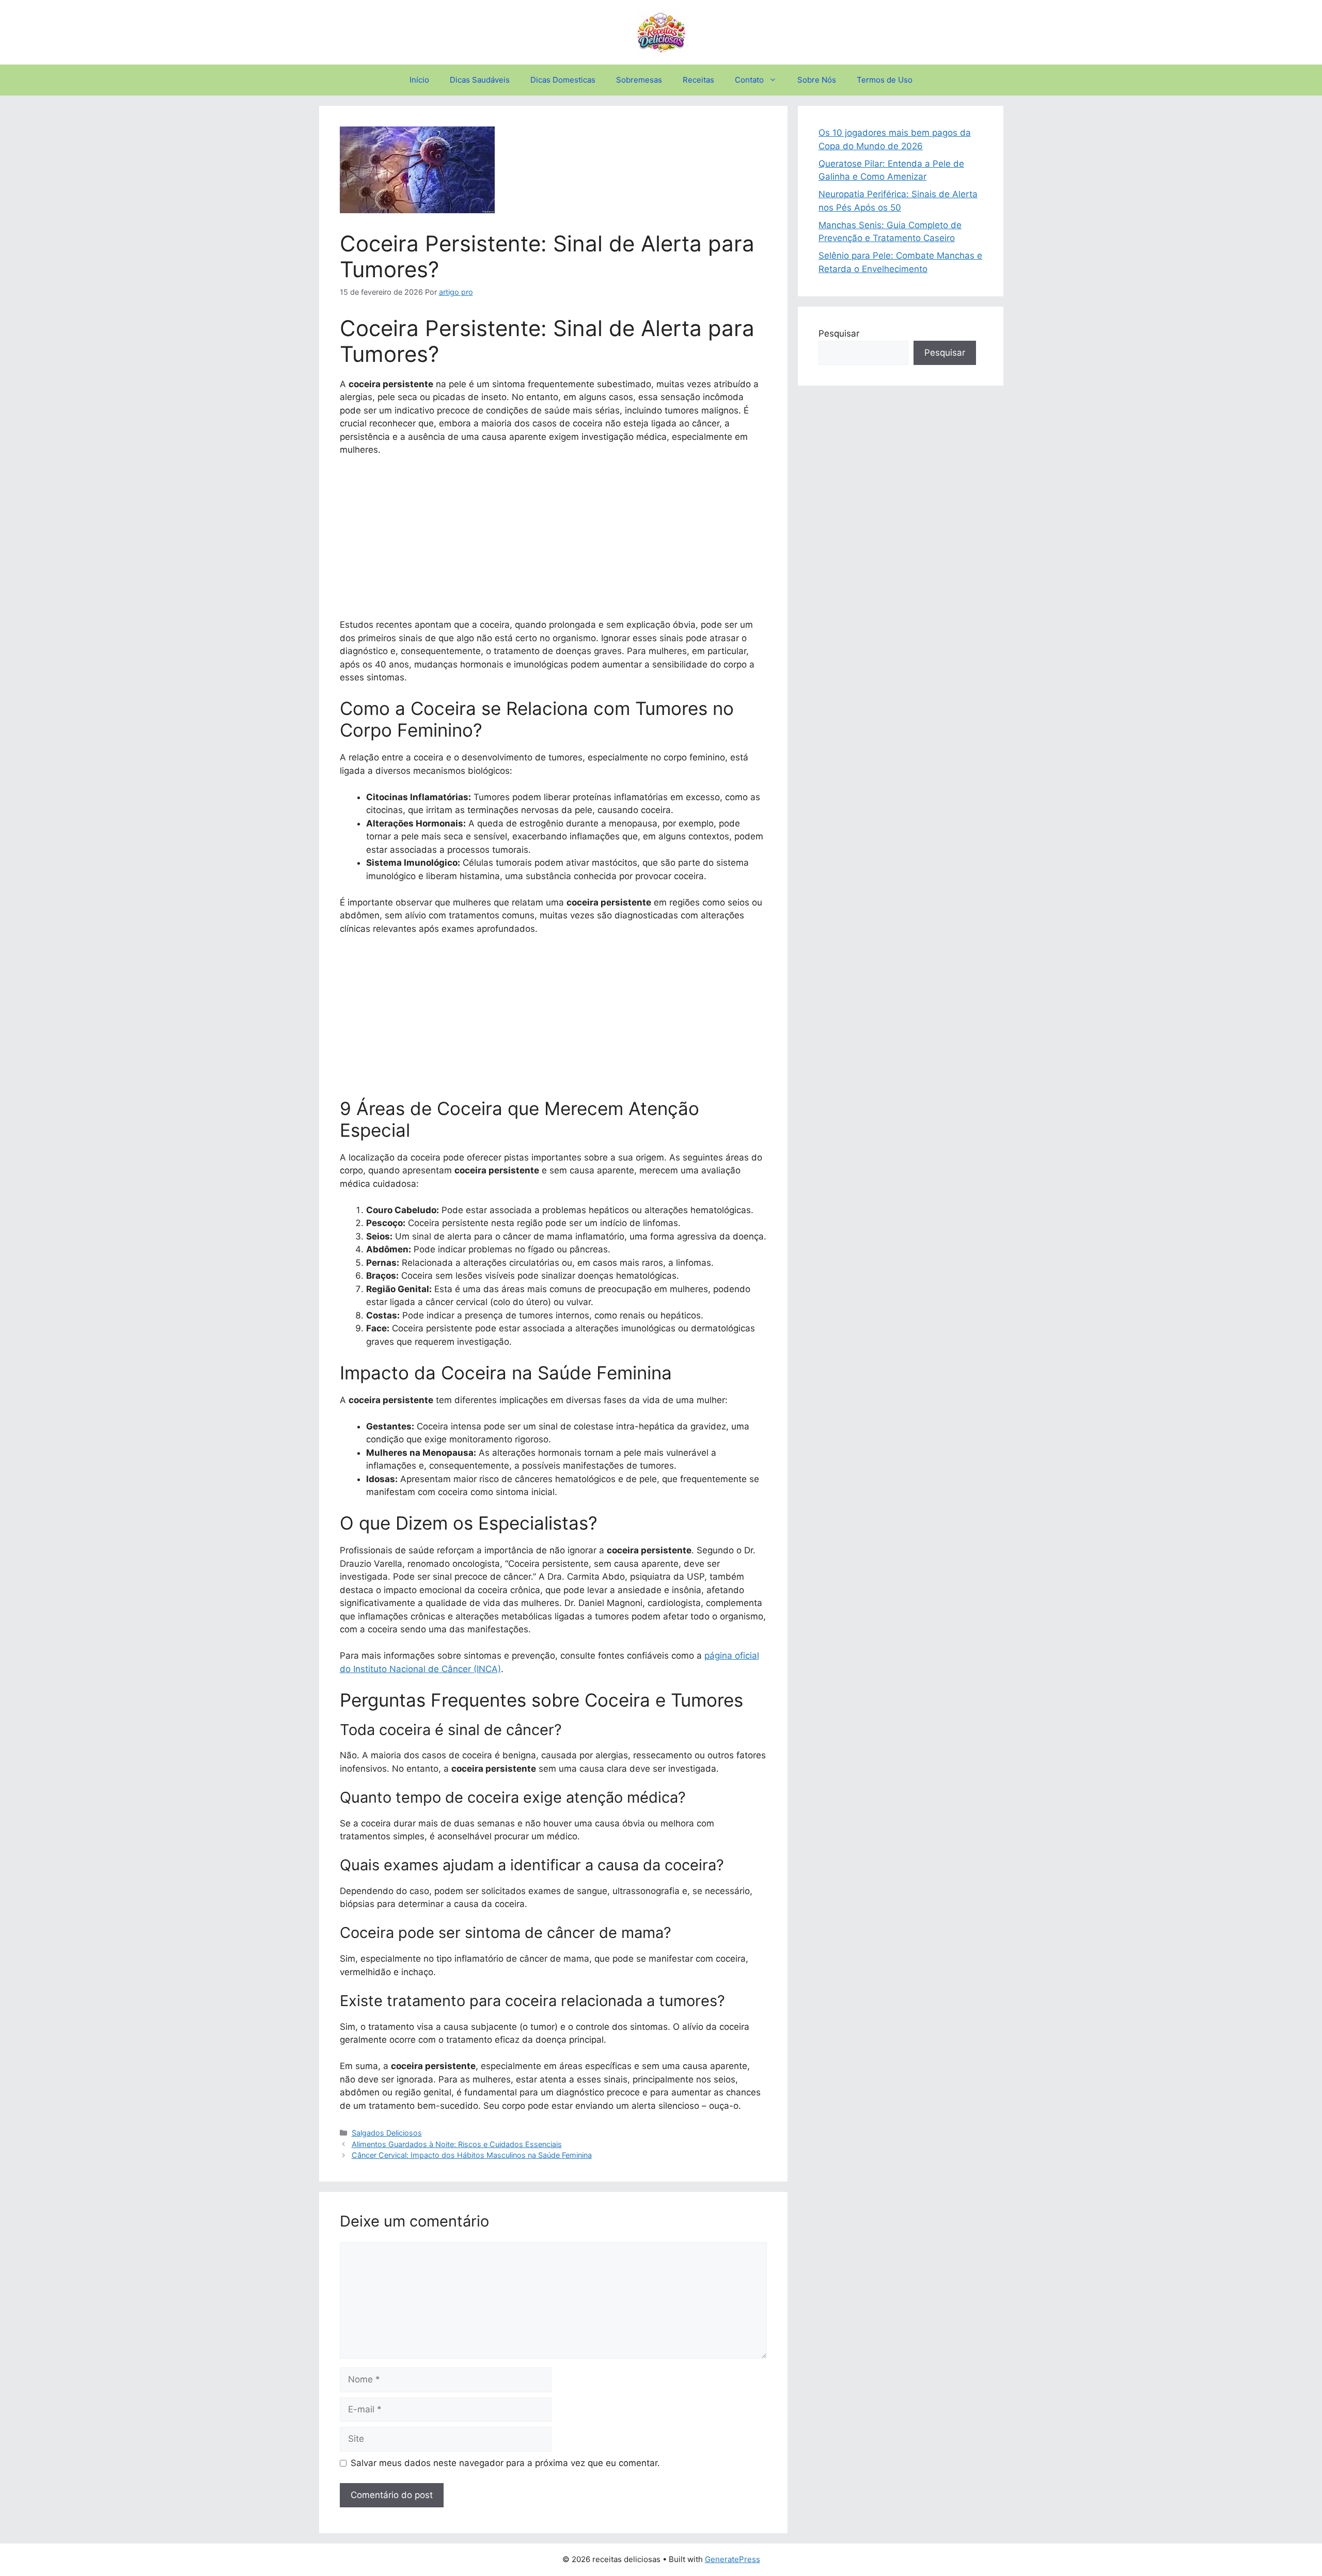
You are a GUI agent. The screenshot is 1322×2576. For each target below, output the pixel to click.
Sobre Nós (817, 80)
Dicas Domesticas (563, 80)
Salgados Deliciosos (387, 2133)
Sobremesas (639, 80)
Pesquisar (839, 333)
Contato (749, 80)
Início (419, 80)
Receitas (698, 80)
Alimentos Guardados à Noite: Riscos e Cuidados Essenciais (457, 2144)
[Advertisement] (554, 542)
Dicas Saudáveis (480, 80)
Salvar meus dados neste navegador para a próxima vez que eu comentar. (505, 2463)
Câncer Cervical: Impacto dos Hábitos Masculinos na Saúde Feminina (472, 2155)
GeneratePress (733, 2559)
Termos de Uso (885, 80)
